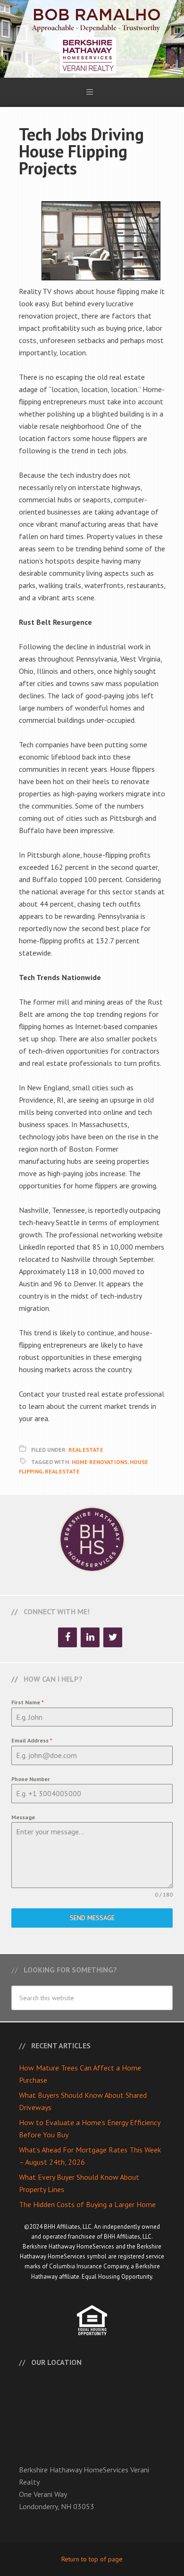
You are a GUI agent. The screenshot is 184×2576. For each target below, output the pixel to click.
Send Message (92, 1918)
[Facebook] (67, 1637)
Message (23, 1817)
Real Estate (86, 1450)
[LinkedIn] (90, 1637)
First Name (28, 1702)
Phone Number (31, 1779)
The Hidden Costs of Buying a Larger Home (87, 2204)
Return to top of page (92, 2559)
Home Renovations (100, 1462)
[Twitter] (113, 1637)
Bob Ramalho (92, 39)
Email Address (32, 1740)
